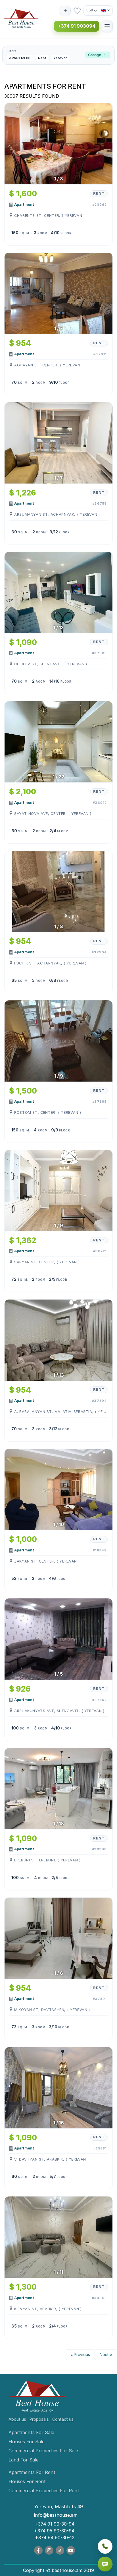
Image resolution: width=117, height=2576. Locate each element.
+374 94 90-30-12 (55, 2538)
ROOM (42, 233)
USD (90, 10)
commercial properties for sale (43, 2451)
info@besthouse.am (56, 2515)
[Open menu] (107, 26)
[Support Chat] (105, 2564)
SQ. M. (25, 233)
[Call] (105, 2546)
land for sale (24, 2460)
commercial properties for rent (44, 2491)
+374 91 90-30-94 (55, 2524)
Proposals (39, 2419)
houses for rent (27, 2481)
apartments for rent (32, 2472)
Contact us (63, 2419)
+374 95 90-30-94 (54, 2531)
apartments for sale (31, 2432)
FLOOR (66, 233)
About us (17, 2419)
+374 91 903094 (77, 26)
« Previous (80, 2354)
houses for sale (27, 2442)
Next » (106, 2354)
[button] (58, 55)
